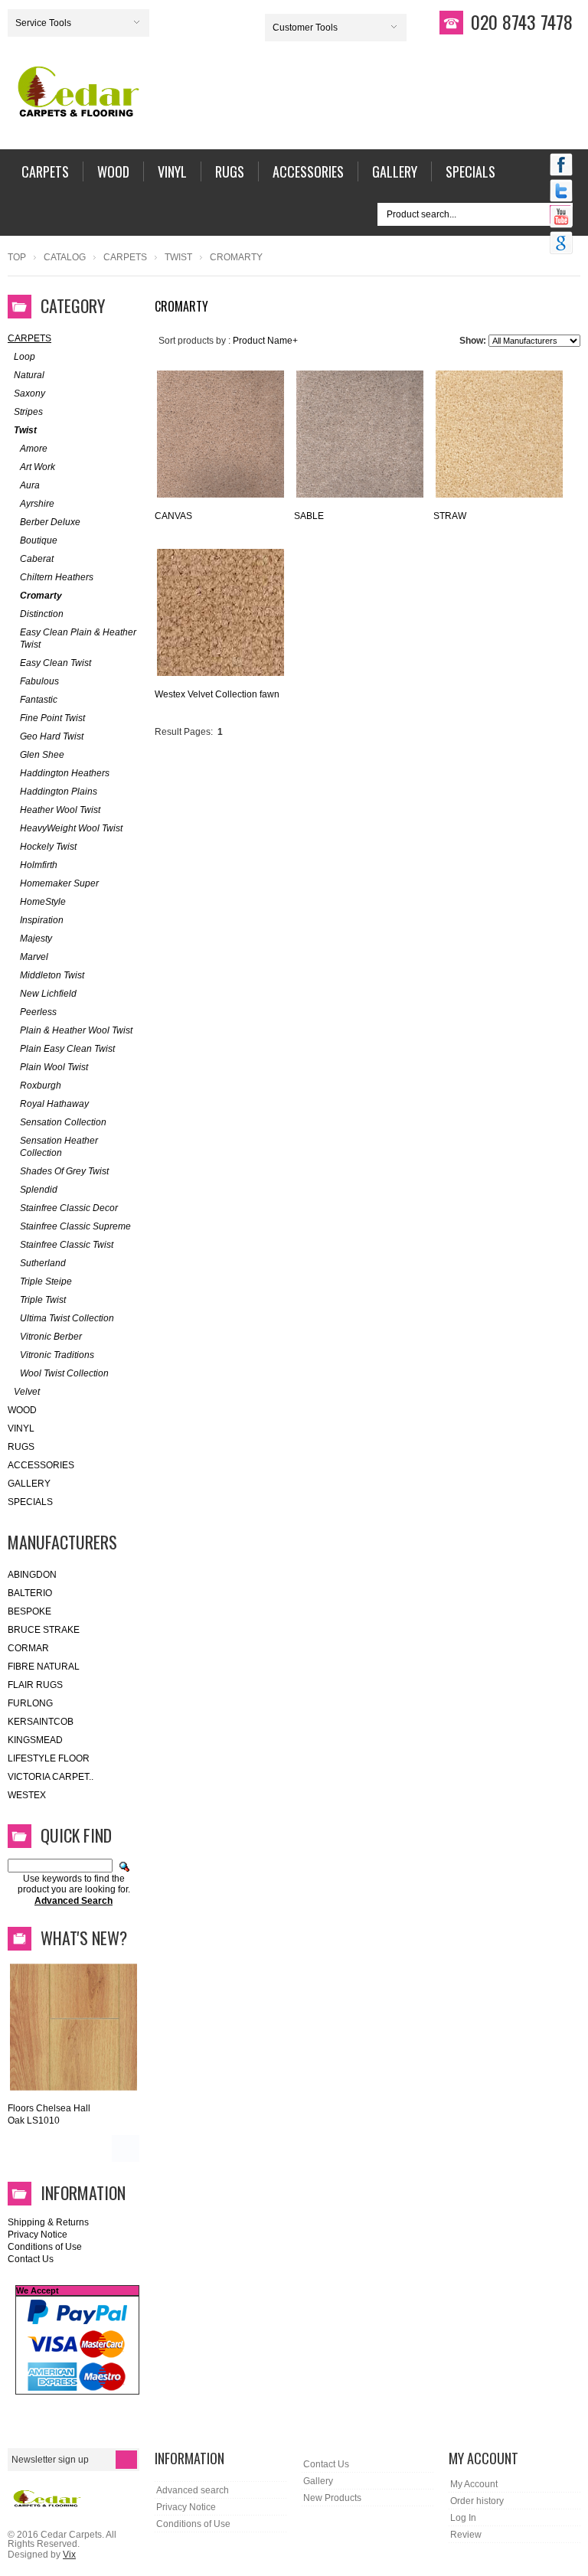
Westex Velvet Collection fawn (217, 694)
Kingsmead (35, 1740)
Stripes (28, 412)
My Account (474, 2484)
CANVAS (173, 516)
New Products (332, 2498)
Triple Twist (43, 1300)
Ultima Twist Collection (67, 1318)
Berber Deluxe (50, 522)
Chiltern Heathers (57, 577)
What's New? (84, 1938)
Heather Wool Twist (60, 810)
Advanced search (193, 2490)
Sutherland (43, 1263)
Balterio (30, 1593)
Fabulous (39, 681)
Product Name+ (265, 341)
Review (466, 2535)
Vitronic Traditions (57, 1355)
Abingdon (32, 1575)
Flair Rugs (35, 1685)
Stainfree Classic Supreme (75, 1226)
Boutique (39, 540)
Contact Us (31, 2259)
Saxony (29, 393)
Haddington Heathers (65, 773)
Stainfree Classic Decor (69, 1208)
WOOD (22, 1410)
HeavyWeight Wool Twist (71, 828)
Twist (178, 257)
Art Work (38, 467)
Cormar (28, 1648)
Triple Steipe (46, 1281)
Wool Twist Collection (64, 1373)
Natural (29, 375)
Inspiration (42, 920)
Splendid (39, 1190)
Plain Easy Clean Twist (67, 1049)
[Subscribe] (126, 2460)
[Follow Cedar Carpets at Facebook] (561, 166)
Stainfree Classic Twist (67, 1245)
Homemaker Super (59, 883)
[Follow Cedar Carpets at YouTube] (561, 218)
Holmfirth (39, 865)
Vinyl (21, 1428)
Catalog (65, 257)
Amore (34, 449)
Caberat (37, 559)
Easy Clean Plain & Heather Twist (78, 638)
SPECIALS (30, 1502)
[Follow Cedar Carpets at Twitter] (561, 192)
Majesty (36, 939)
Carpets (125, 257)
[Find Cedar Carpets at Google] (561, 244)
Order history (477, 2501)
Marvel (34, 957)
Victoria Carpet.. (51, 1777)
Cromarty (41, 596)
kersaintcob (41, 1722)
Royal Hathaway (54, 1104)
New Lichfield (48, 994)
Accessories (41, 1465)
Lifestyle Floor (49, 1758)
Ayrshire (37, 504)
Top (17, 257)
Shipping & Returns (48, 2222)
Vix (69, 2555)
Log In (463, 2518)
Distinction (42, 614)
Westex (27, 1795)
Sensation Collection (63, 1122)
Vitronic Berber (51, 1337)
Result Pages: (184, 732)
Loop (24, 357)
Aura (30, 485)
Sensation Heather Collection (59, 1147)
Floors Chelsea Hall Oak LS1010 (49, 2114)
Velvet (27, 1392)
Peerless (38, 1012)
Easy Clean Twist (56, 663)
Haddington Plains (59, 792)
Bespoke (29, 1611)
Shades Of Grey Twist (64, 1171)
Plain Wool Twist (54, 1067)
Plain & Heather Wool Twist (76, 1030)
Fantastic (39, 700)
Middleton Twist (52, 975)
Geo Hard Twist (52, 736)
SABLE (309, 516)
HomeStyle (43, 902)
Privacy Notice (38, 2235)
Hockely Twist (48, 847)
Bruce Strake (44, 1630)
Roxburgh (41, 1086)
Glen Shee (42, 755)
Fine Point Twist (52, 718)
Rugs (21, 1447)
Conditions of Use (45, 2247)
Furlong (30, 1703)
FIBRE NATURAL (44, 1667)
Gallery (29, 1484)
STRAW (450, 516)
